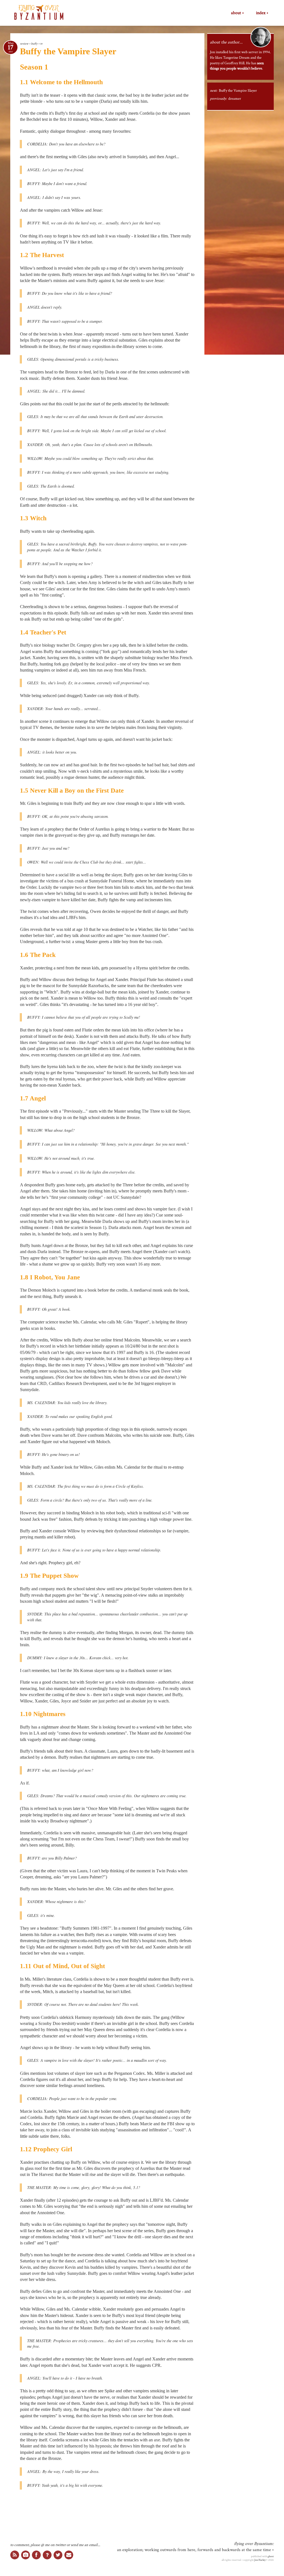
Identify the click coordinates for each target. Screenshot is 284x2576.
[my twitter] (58, 2555)
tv (41, 44)
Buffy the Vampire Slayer (238, 91)
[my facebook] (36, 2555)
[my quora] (47, 2555)
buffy (34, 44)
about (236, 13)
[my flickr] (26, 2555)
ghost (271, 2556)
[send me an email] (69, 2555)
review (24, 44)
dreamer (235, 99)
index (261, 13)
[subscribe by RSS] (15, 2555)
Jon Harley (260, 2560)
